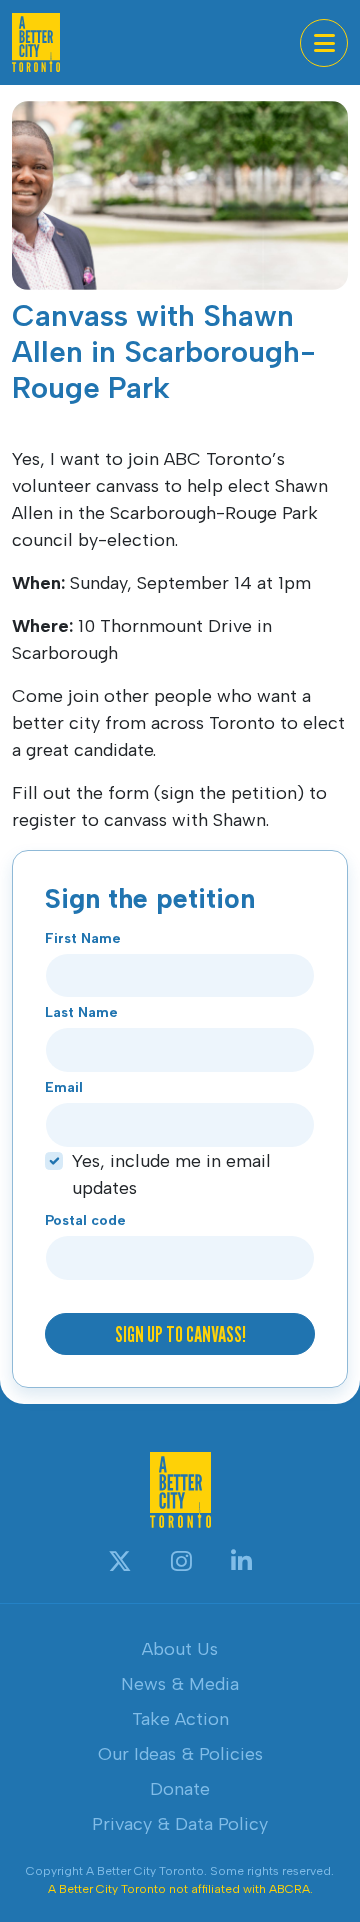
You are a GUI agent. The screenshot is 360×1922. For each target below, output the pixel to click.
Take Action (180, 1719)
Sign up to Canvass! (180, 1334)
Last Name (81, 1012)
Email (64, 1087)
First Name (83, 938)
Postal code (85, 1220)
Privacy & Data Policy (180, 1824)
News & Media (180, 1684)
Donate (180, 1789)
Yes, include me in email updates (171, 1174)
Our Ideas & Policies (180, 1754)
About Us (180, 1649)
